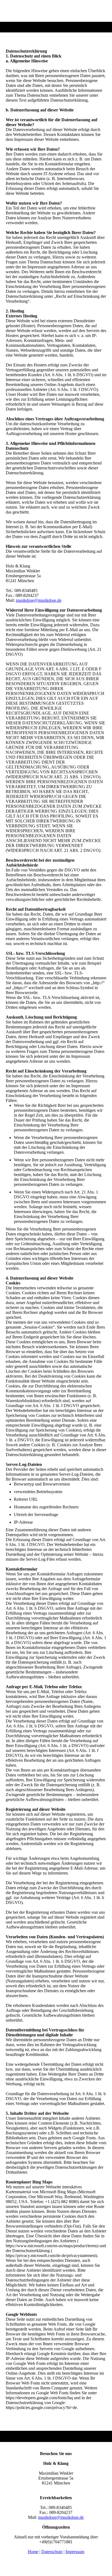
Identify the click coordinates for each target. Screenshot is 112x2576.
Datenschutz (52, 2552)
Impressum (75, 2552)
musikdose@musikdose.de (39, 600)
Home (33, 2552)
